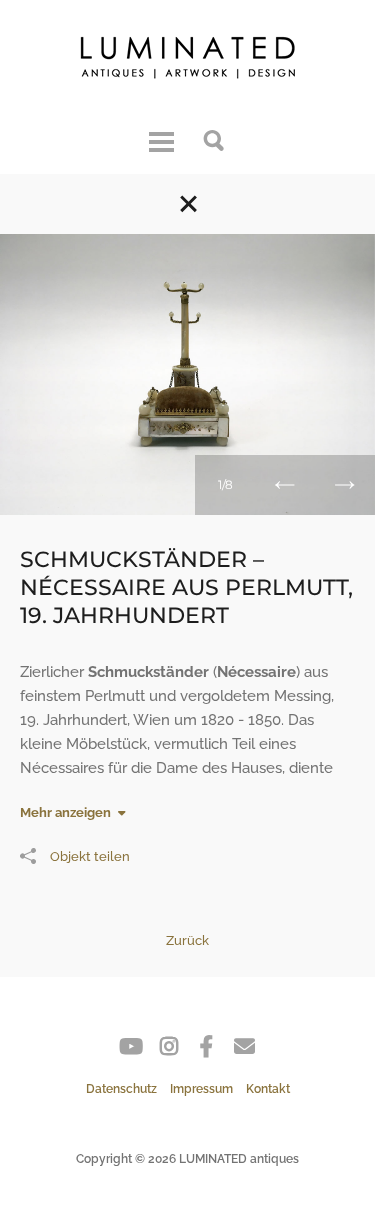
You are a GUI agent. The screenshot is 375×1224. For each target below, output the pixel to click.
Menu (161, 139)
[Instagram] (168, 1050)
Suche (215, 139)
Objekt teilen (90, 856)
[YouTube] (130, 1050)
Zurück (285, 485)
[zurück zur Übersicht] (188, 204)
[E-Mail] (244, 1050)
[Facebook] (206, 1050)
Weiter (345, 485)
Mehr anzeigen (65, 812)
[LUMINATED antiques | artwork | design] (188, 62)
